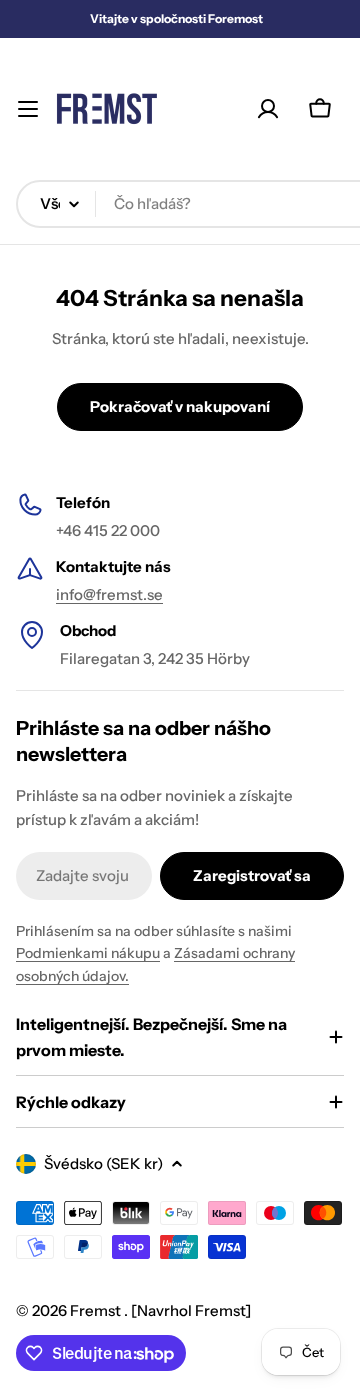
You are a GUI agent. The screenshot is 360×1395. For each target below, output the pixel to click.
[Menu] (28, 109)
